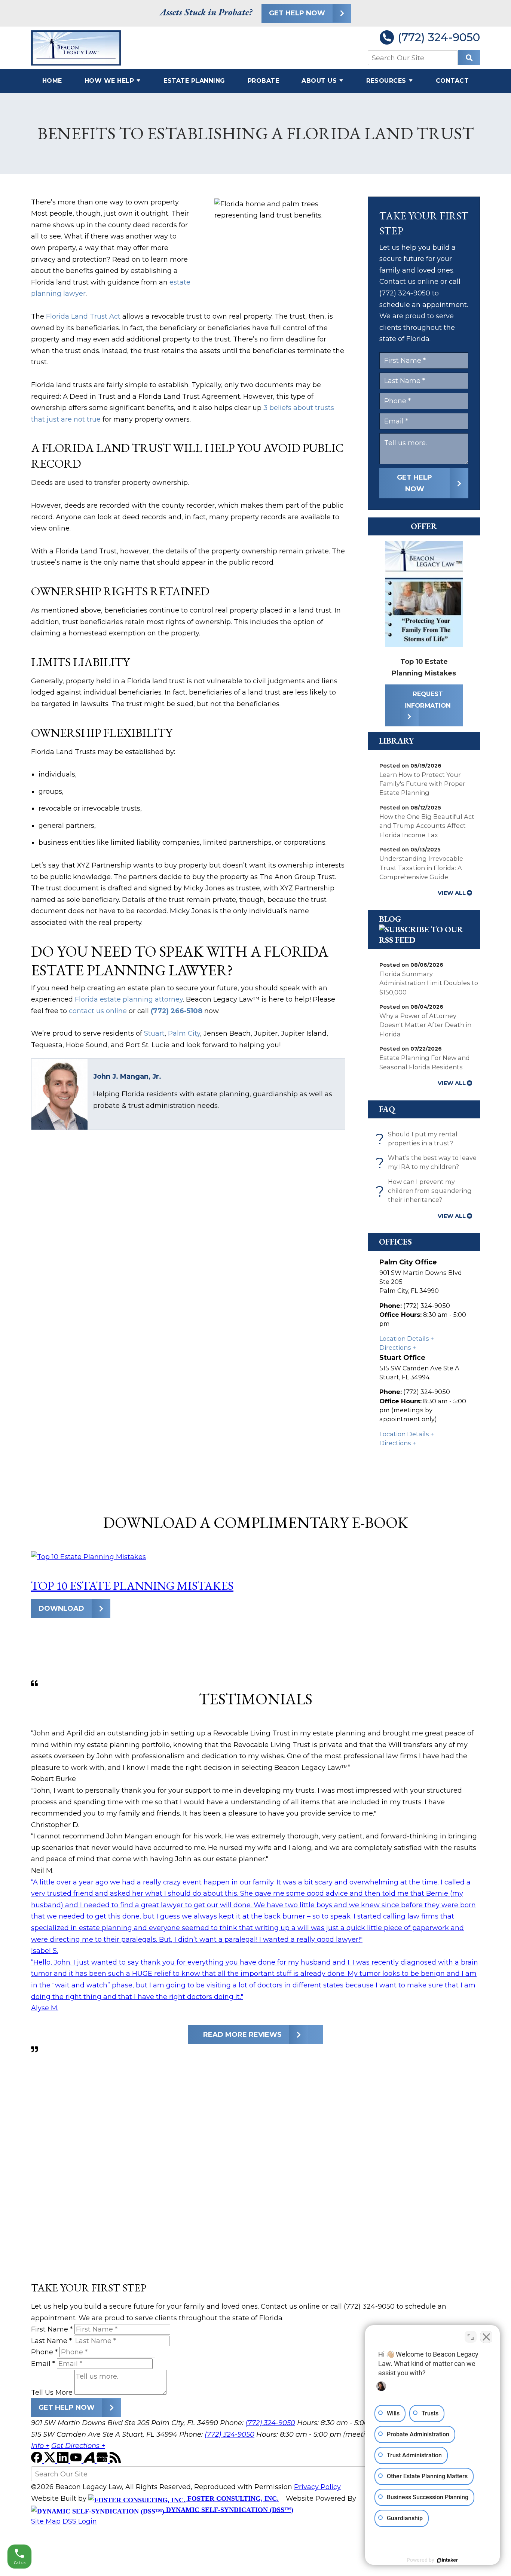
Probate (264, 81)
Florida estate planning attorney (129, 999)
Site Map (46, 2521)
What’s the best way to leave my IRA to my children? (428, 1163)
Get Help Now (297, 13)
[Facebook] (38, 2461)
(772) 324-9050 (439, 37)
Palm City (184, 1033)
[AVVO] (90, 2461)
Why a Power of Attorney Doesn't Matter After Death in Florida (425, 1025)
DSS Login (80, 2521)
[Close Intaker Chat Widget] (486, 2337)
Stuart (154, 1033)
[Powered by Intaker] (447, 2560)
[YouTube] (77, 2461)
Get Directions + (78, 2446)
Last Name (51, 2341)
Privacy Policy (317, 2487)
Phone (44, 2352)
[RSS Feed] (115, 2461)
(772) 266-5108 (177, 1011)
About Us (319, 81)
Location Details (404, 1339)
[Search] (469, 58)
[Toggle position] (471, 2337)
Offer (424, 526)
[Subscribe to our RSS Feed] (424, 940)
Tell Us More (52, 2393)
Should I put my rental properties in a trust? (418, 1139)
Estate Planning (194, 81)
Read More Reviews (242, 2035)
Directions (395, 1348)
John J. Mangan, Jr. (127, 1076)
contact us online (98, 1011)
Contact (452, 81)
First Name (52, 2329)
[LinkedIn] (64, 2461)
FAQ (387, 1109)
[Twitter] (51, 2461)
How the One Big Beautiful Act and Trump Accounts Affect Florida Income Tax (427, 826)
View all (452, 893)
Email (43, 2364)
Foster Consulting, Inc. (232, 2498)
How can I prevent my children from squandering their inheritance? (426, 1191)
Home (52, 81)
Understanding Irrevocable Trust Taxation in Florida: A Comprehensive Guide (421, 868)
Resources (386, 81)
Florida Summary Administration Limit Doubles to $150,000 (429, 983)
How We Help (109, 81)
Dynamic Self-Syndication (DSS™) (229, 2510)
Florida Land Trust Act (83, 316)
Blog (390, 919)
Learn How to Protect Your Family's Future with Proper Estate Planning (422, 784)
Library (397, 741)
